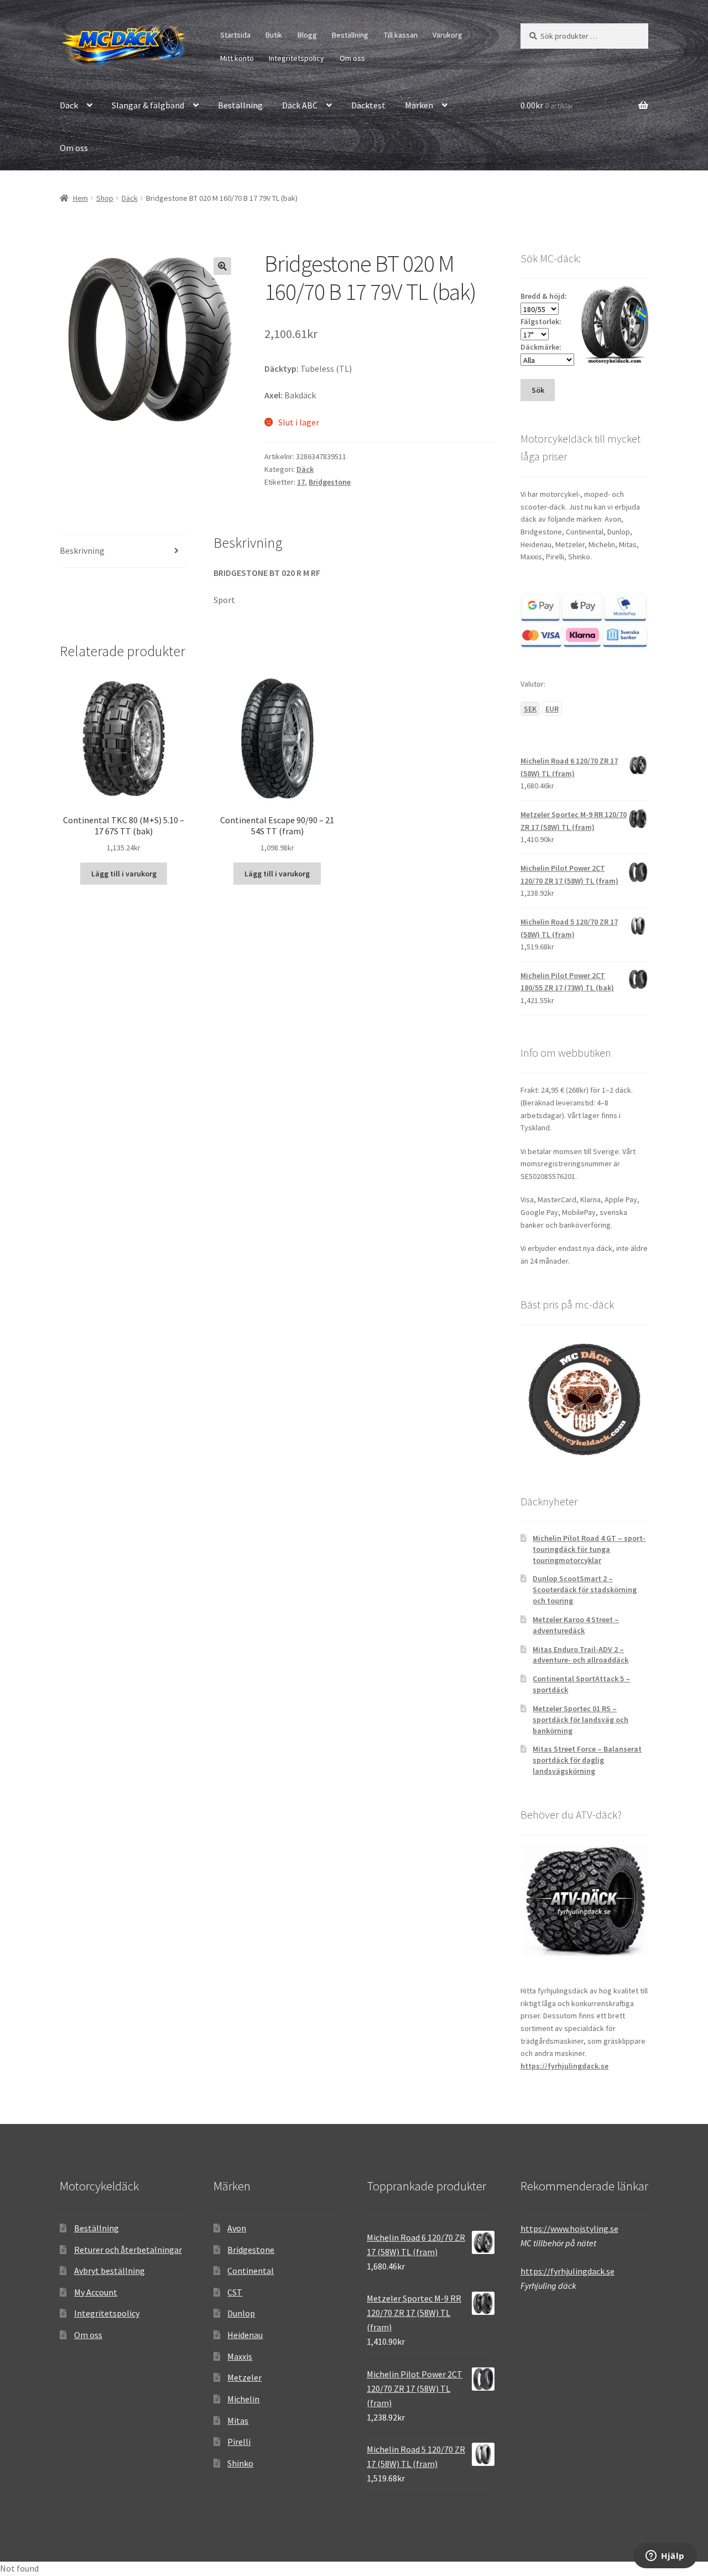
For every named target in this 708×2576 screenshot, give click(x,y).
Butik (274, 35)
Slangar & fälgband (148, 105)
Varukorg (447, 35)
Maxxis (240, 2356)
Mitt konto (237, 58)
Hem (80, 198)
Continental (251, 2271)
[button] (222, 266)
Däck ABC (300, 105)
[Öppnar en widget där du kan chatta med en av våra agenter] (665, 2557)
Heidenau (245, 2335)
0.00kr (547, 105)
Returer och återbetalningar (128, 2250)
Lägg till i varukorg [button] (124, 874)
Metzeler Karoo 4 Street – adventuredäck (576, 1625)
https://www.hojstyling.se (569, 2229)
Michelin (243, 2399)
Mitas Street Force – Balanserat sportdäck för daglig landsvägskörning (587, 1760)
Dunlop (241, 2313)
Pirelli (239, 2442)
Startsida (235, 35)
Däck (69, 105)
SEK (530, 709)
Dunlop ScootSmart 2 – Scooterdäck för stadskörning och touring (585, 1590)
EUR (552, 709)
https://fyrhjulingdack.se (564, 2066)
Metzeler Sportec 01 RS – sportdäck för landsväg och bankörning (581, 1720)
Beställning (350, 35)
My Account (96, 2292)
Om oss (352, 58)
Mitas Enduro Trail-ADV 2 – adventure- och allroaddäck (581, 1655)
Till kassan (401, 35)
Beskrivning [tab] (82, 550)
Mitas (238, 2421)
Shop (105, 198)
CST (235, 2292)
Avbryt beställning (110, 2271)
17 (301, 482)
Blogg (307, 35)
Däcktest (368, 105)
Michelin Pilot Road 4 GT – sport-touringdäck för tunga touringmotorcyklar (589, 1549)
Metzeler (244, 2377)
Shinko (240, 2463)
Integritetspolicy (296, 58)
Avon (237, 2228)
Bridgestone (330, 482)
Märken (419, 105)
